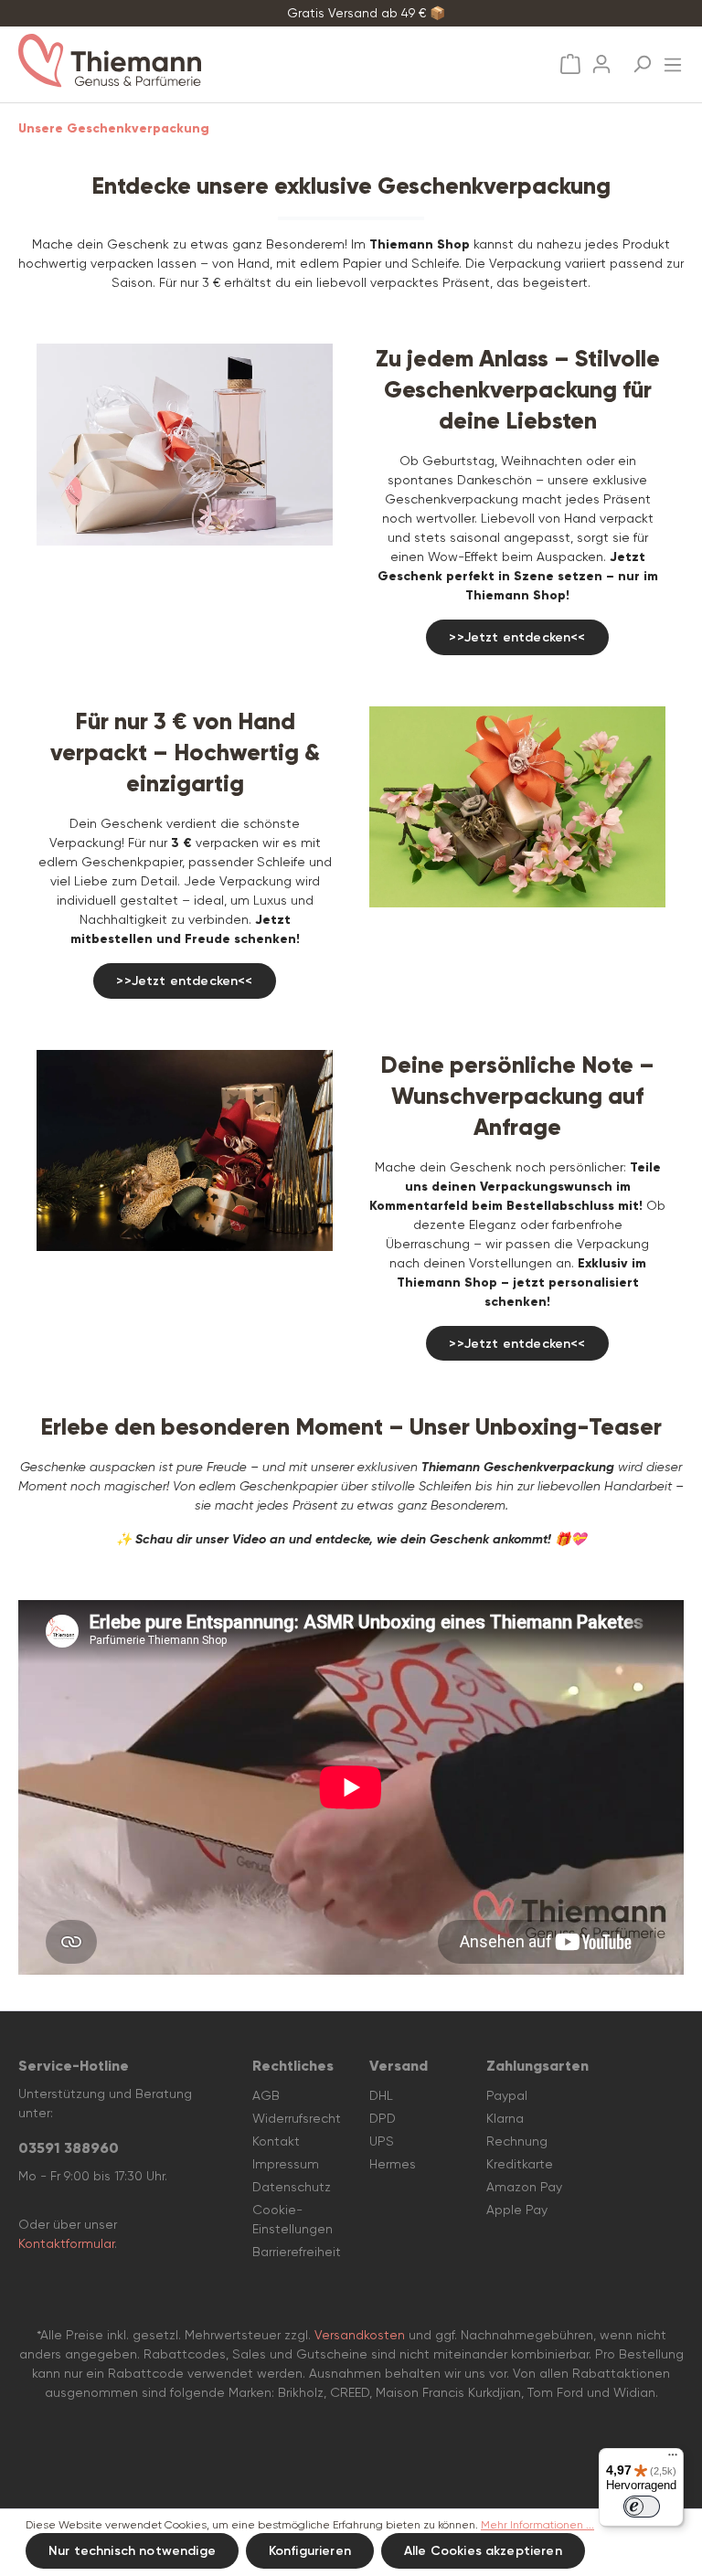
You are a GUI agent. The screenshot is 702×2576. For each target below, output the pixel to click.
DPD (383, 2118)
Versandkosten (360, 2335)
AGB (266, 2095)
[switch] (642, 2507)
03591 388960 (69, 2148)
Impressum (286, 2164)
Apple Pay (517, 2210)
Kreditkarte (520, 2164)
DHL (381, 2095)
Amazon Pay (524, 2187)
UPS (382, 2141)
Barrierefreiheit (297, 2252)
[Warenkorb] (570, 64)
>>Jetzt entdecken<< (517, 637)
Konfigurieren (310, 2551)
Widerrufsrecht (297, 2118)
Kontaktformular (66, 2243)
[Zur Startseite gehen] (182, 61)
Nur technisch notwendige (132, 2551)
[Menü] (673, 59)
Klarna (505, 2118)
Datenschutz (292, 2187)
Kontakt (276, 2141)
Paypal (507, 2095)
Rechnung (517, 2141)
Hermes (393, 2164)
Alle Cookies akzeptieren (483, 2551)
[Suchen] (642, 58)
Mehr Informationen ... (537, 2525)
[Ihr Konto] (601, 58)
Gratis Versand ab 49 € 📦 (366, 13)
